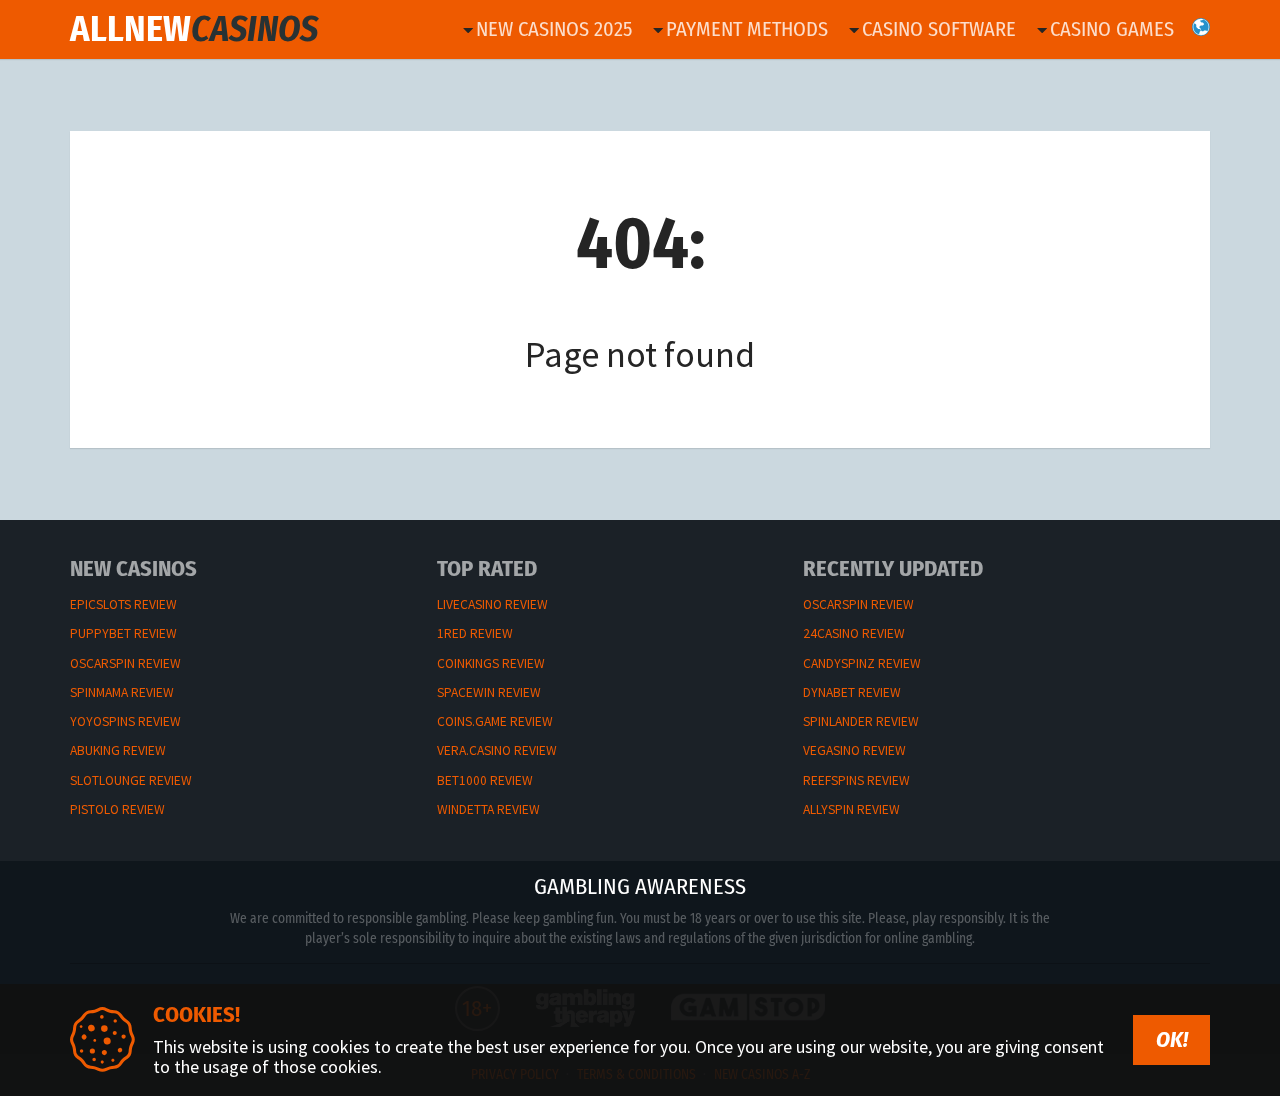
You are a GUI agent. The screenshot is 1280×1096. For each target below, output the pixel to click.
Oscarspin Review (125, 663)
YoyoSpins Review (125, 721)
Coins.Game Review (495, 721)
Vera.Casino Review (497, 750)
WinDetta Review (488, 809)
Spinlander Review (861, 721)
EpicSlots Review (123, 604)
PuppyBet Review (123, 633)
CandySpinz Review (862, 663)
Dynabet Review (852, 692)
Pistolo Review (117, 809)
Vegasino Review (854, 750)
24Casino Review (854, 633)
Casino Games (1112, 29)
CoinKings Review (491, 663)
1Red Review (475, 633)
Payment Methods (747, 29)
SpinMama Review (122, 692)
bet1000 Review (485, 780)
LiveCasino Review (492, 604)
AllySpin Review (851, 809)
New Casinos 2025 (554, 29)
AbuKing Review (118, 750)
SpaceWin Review (489, 692)
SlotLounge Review (131, 780)
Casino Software (939, 29)
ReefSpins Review (856, 780)
